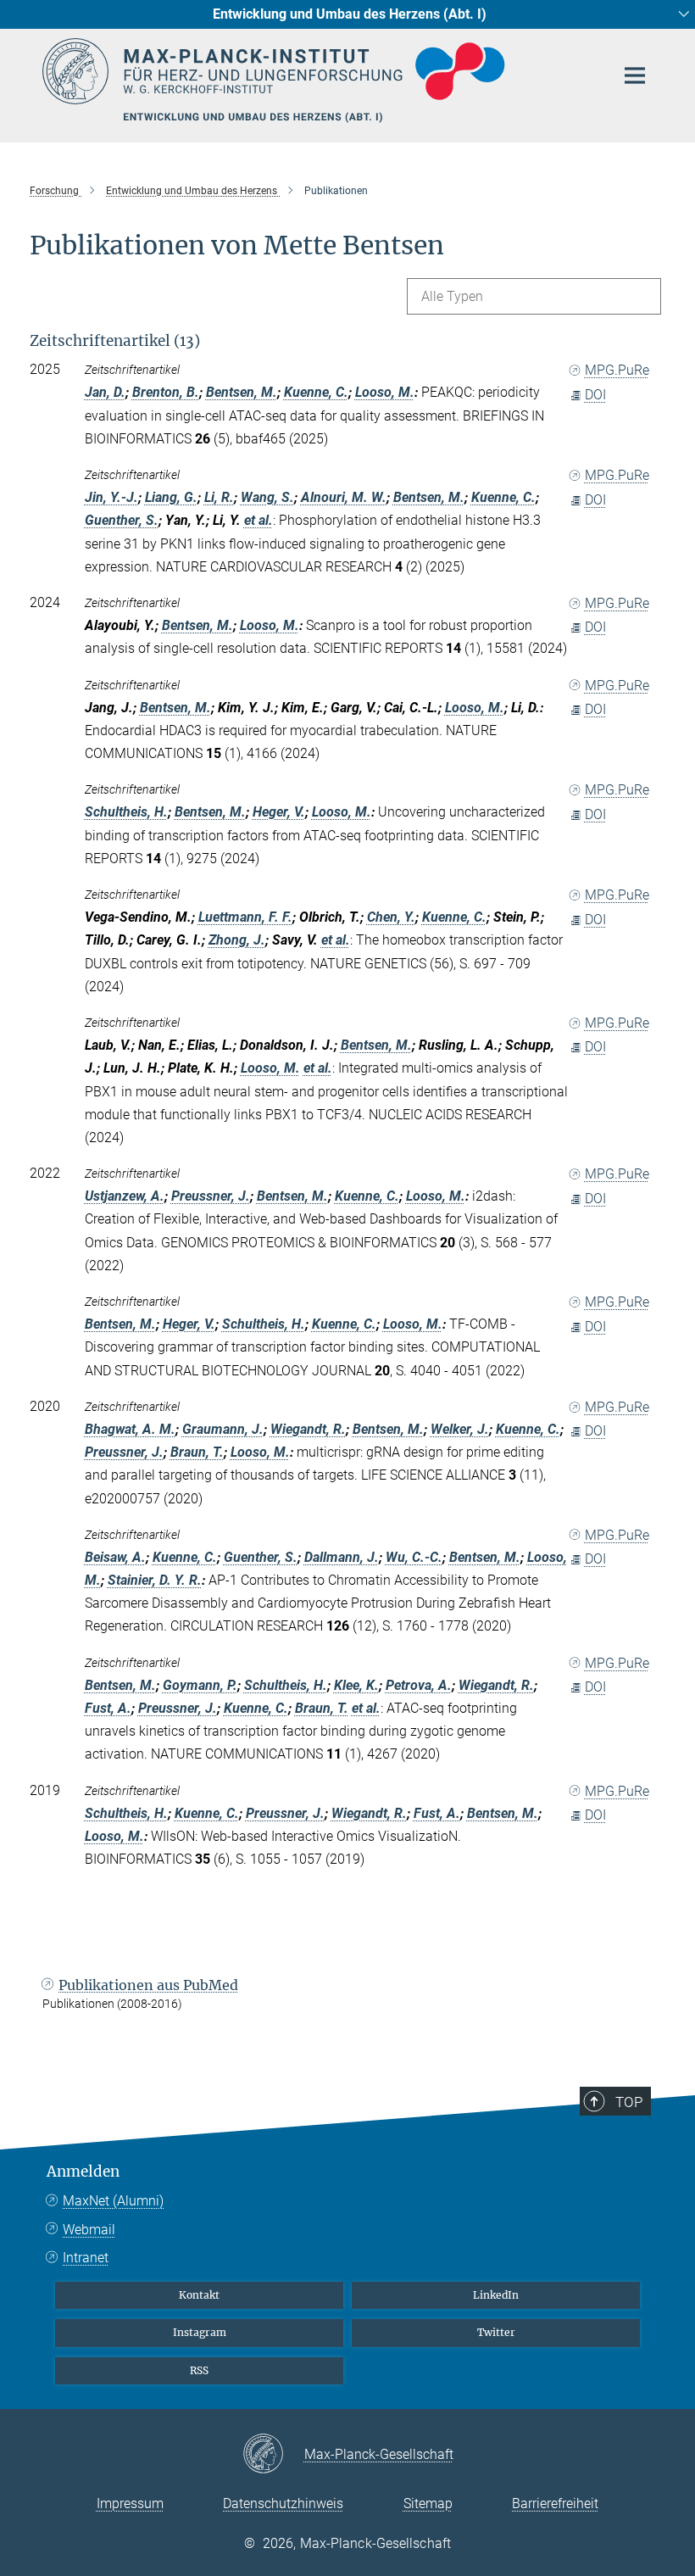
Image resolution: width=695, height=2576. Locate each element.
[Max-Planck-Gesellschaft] (273, 2455)
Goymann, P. (200, 1685)
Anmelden (83, 2172)
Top (629, 2102)
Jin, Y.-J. (111, 497)
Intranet (86, 2258)
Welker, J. (460, 1429)
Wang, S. (267, 497)
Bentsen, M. (242, 392)
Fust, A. (108, 1708)
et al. (259, 520)
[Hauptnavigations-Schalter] (635, 75)
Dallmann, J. (342, 1557)
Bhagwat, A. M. (130, 1429)
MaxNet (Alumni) (113, 2201)
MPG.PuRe (617, 370)
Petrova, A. (419, 1685)
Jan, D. (105, 392)
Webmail (89, 2230)
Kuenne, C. (316, 392)
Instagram (200, 2332)
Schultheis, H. (126, 812)
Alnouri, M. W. (344, 497)
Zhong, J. (237, 940)
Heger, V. (279, 812)
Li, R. (219, 497)
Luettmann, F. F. (245, 917)
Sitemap (428, 2504)
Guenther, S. (122, 520)
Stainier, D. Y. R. (155, 1580)
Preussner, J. (211, 1196)
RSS (199, 2370)
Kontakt (199, 2295)
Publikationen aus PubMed (148, 1985)
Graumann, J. (223, 1429)
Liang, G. (171, 497)
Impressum (130, 2504)
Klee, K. (356, 1685)
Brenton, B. (166, 392)
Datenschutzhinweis (283, 2504)
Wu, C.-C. (414, 1557)
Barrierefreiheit (555, 2504)
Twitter (496, 2332)
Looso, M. (385, 392)
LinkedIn (496, 2295)
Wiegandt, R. (308, 1429)
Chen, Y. (391, 917)
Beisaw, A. (115, 1557)
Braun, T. (197, 1452)
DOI (595, 395)
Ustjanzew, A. (125, 1196)
